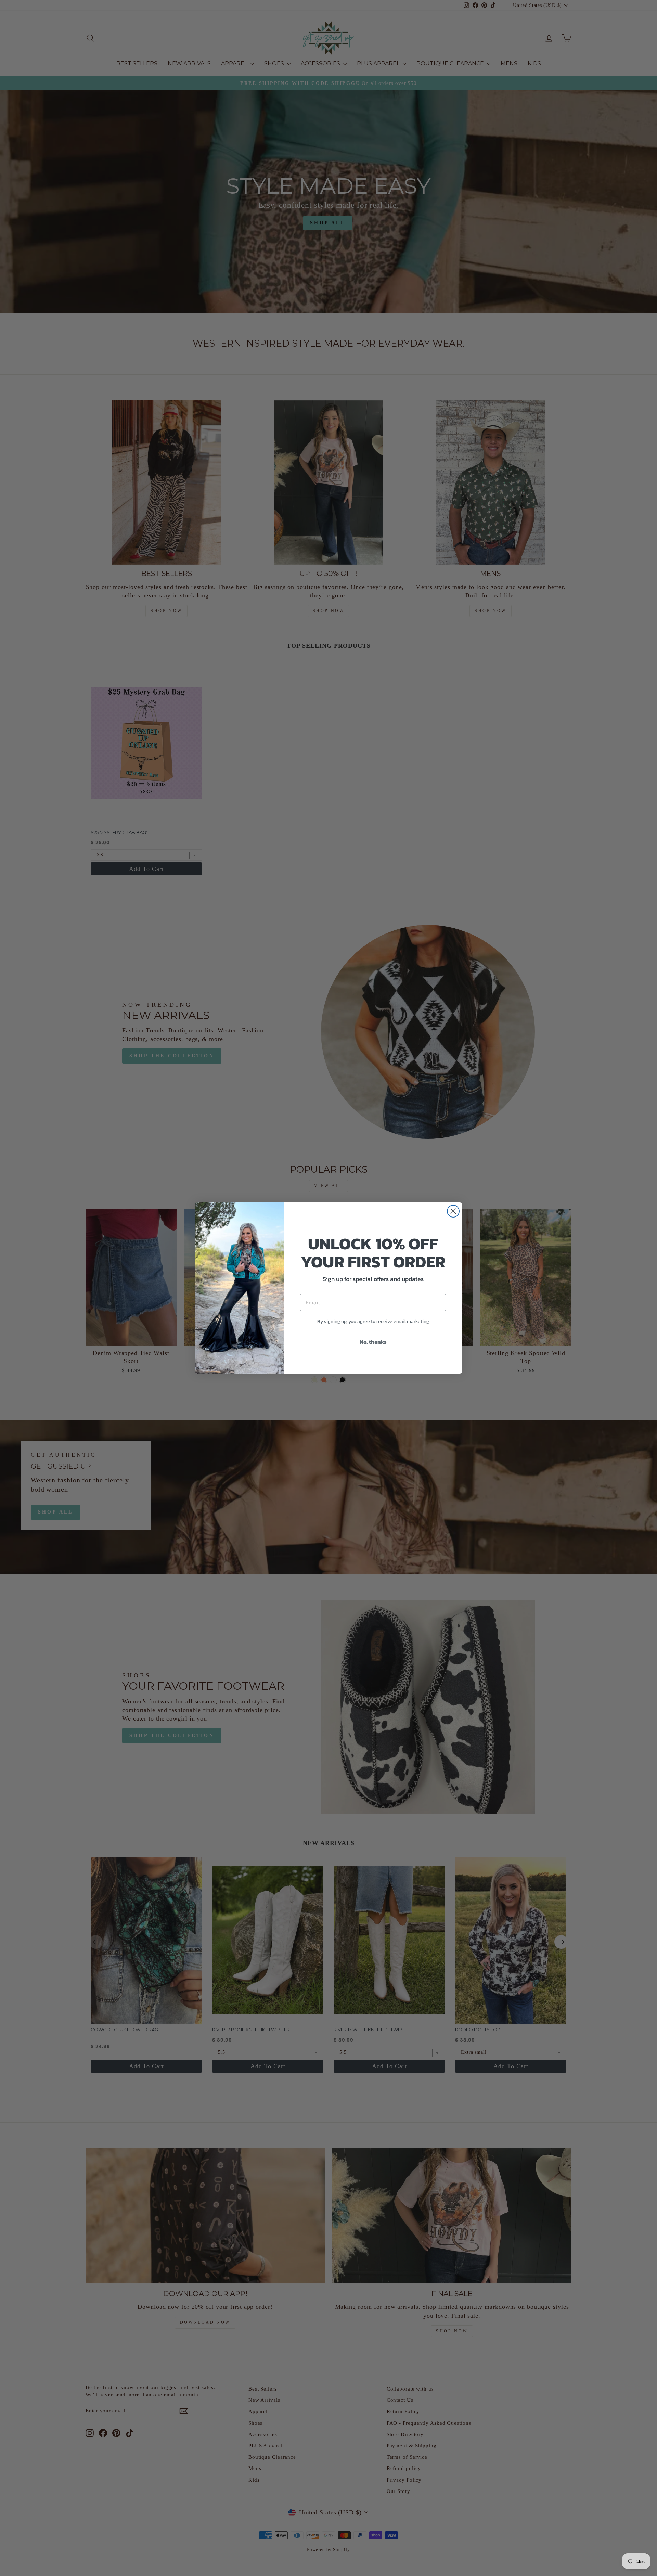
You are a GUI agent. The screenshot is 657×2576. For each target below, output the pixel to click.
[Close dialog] (453, 1211)
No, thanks (373, 1342)
